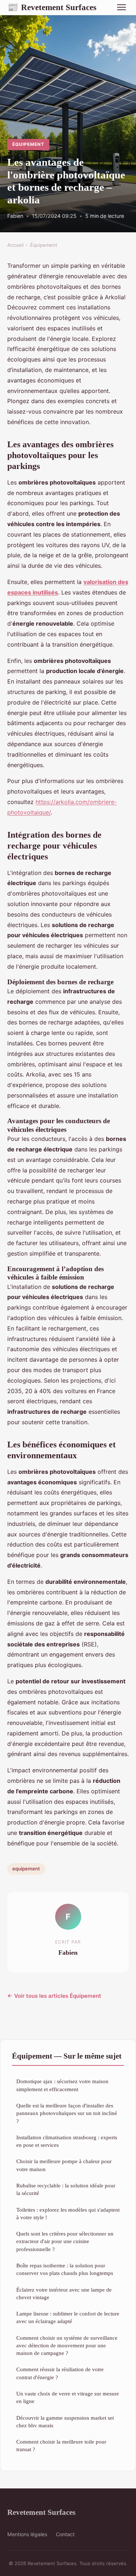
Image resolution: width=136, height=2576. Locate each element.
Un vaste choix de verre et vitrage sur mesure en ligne (68, 2397)
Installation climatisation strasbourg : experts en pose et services (67, 2141)
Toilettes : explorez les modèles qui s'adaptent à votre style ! (68, 2213)
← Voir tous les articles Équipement (54, 1996)
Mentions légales (27, 2534)
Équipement (28, 144)
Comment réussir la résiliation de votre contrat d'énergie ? (60, 2373)
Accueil (15, 245)
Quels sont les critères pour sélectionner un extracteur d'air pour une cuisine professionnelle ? (65, 2241)
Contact (65, 2534)
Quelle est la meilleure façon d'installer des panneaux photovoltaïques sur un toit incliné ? (67, 2113)
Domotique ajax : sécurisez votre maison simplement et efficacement (62, 2085)
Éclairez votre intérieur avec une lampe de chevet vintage (64, 2293)
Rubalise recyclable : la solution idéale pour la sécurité (66, 2189)
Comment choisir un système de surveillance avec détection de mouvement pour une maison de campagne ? (67, 2346)
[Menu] (121, 7)
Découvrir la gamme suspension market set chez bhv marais (65, 2421)
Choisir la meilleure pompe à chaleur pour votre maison (64, 2165)
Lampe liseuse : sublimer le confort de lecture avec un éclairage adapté (68, 2317)
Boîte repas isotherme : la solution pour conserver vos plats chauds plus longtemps (65, 2269)
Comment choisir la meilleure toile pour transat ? (61, 2445)
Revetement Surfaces (52, 7)
